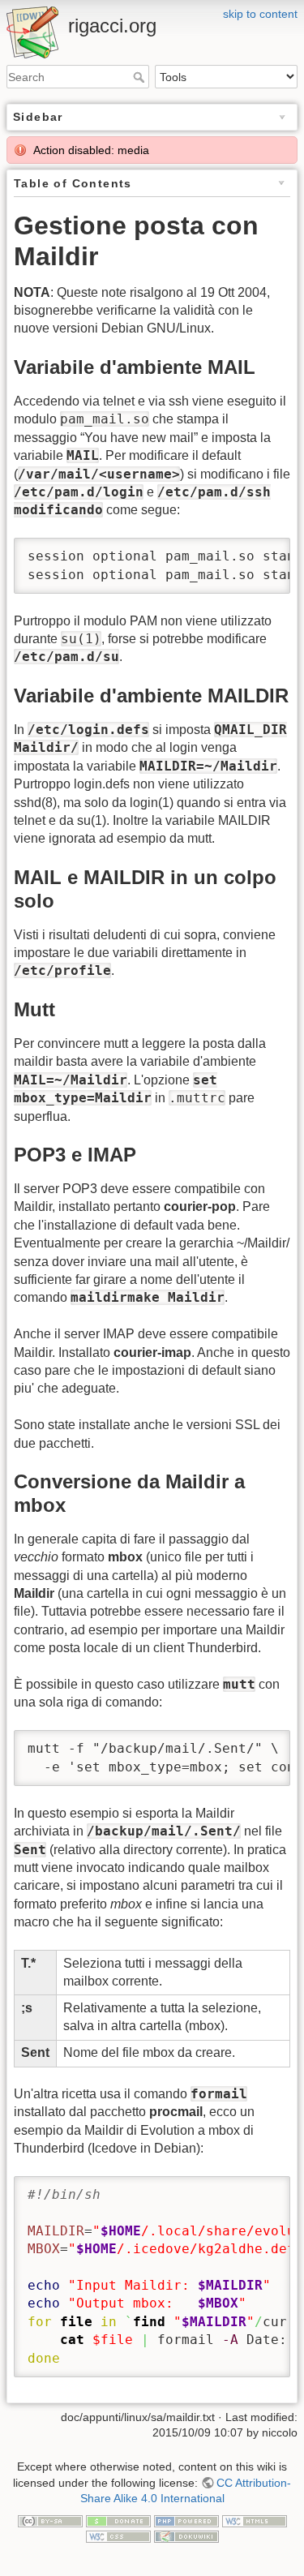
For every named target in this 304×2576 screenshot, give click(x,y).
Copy (263, 552)
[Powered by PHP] (186, 2520)
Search (141, 77)
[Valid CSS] (118, 2536)
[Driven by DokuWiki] (186, 2536)
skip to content (260, 14)
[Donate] (118, 2520)
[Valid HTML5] (255, 2520)
